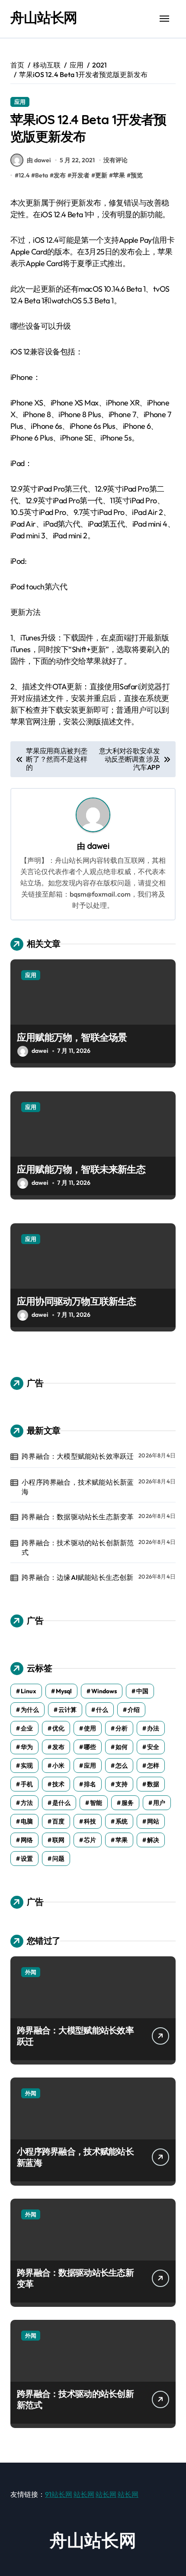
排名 (90, 1784)
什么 (102, 1710)
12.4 (24, 175)
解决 (153, 1840)
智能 (96, 1803)
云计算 (67, 1710)
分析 (122, 1728)
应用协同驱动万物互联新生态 (77, 1301)
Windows (104, 1691)
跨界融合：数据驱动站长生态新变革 (78, 1517)
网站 (153, 1821)
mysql (64, 1691)
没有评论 (115, 160)
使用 (90, 1728)
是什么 (61, 1803)
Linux (29, 1691)
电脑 (27, 1821)
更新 (101, 175)
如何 (122, 1747)
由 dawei (39, 160)
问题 (58, 1859)
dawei (98, 846)
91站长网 (59, 2494)
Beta (42, 175)
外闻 (31, 1972)
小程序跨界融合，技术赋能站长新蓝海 (78, 1487)
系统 (122, 1821)
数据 (153, 1784)
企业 (27, 1728)
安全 (153, 1747)
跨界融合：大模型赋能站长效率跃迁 (78, 1456)
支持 (122, 1784)
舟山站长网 (44, 17)
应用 (20, 102)
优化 (58, 1728)
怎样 (153, 1766)
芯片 (90, 1840)
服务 (128, 1803)
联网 (58, 1840)
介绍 (134, 1710)
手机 (27, 1784)
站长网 (84, 2494)
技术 (58, 1784)
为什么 (30, 1710)
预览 (137, 175)
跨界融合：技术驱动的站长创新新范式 (78, 1547)
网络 (27, 1840)
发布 (60, 175)
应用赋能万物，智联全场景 (72, 1037)
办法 (153, 1728)
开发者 (80, 175)
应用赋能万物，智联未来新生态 (81, 1169)
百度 (58, 1821)
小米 (58, 1766)
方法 (27, 1803)
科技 (90, 1821)
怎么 (122, 1766)
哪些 (90, 1747)
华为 (27, 1747)
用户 (159, 1803)
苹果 (119, 175)
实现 (27, 1766)
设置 (27, 1859)
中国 (142, 1691)
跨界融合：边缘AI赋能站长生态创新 (77, 1577)
